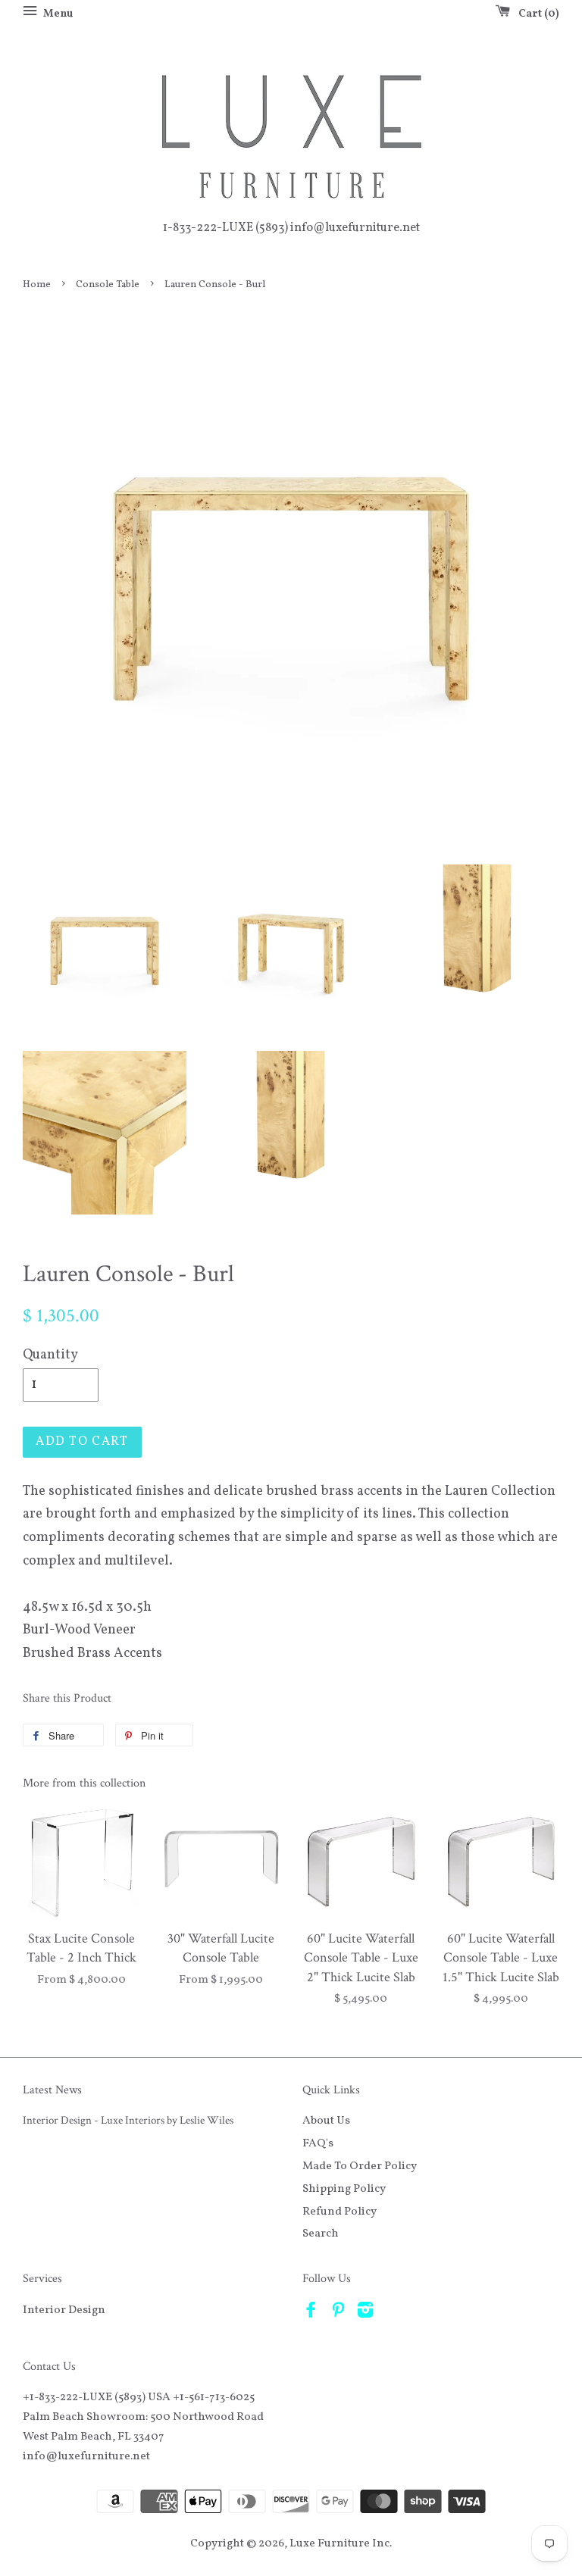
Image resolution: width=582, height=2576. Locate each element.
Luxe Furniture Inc (339, 2543)
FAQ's (318, 2143)
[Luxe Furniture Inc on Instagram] (365, 2313)
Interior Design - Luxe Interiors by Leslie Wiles (128, 2120)
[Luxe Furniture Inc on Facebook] (311, 2313)
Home (37, 284)
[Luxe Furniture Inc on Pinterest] (338, 2313)
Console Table (108, 284)
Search (321, 2234)
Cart (536, 14)
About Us (326, 2121)
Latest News (52, 2090)
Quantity (50, 1355)
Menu (57, 14)
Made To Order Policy (360, 2166)
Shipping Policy (344, 2189)
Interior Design (64, 2310)
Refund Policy (339, 2212)
